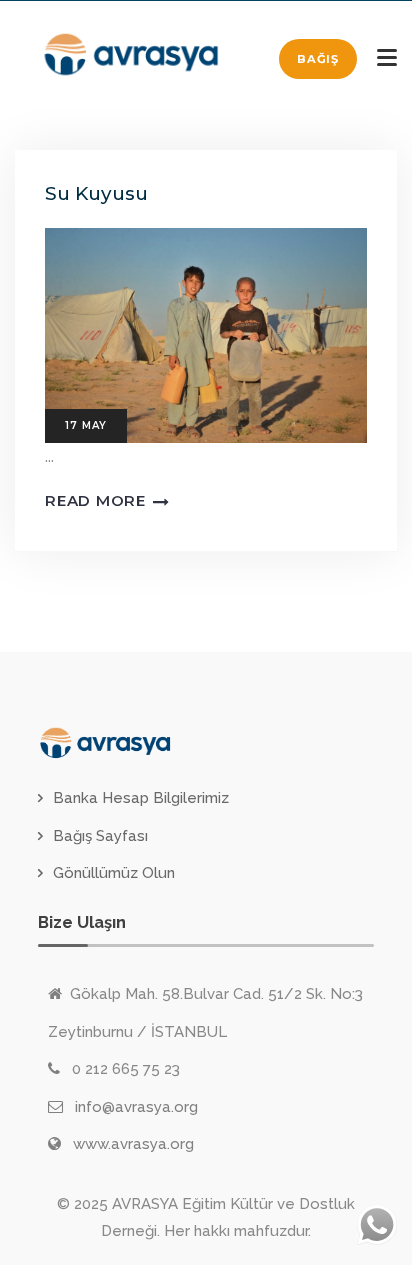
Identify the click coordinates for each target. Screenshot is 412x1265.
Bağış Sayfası (100, 836)
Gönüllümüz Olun (114, 873)
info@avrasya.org (136, 1107)
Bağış (318, 59)
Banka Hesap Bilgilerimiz (141, 798)
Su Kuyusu (96, 193)
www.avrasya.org (133, 1144)
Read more (95, 500)
